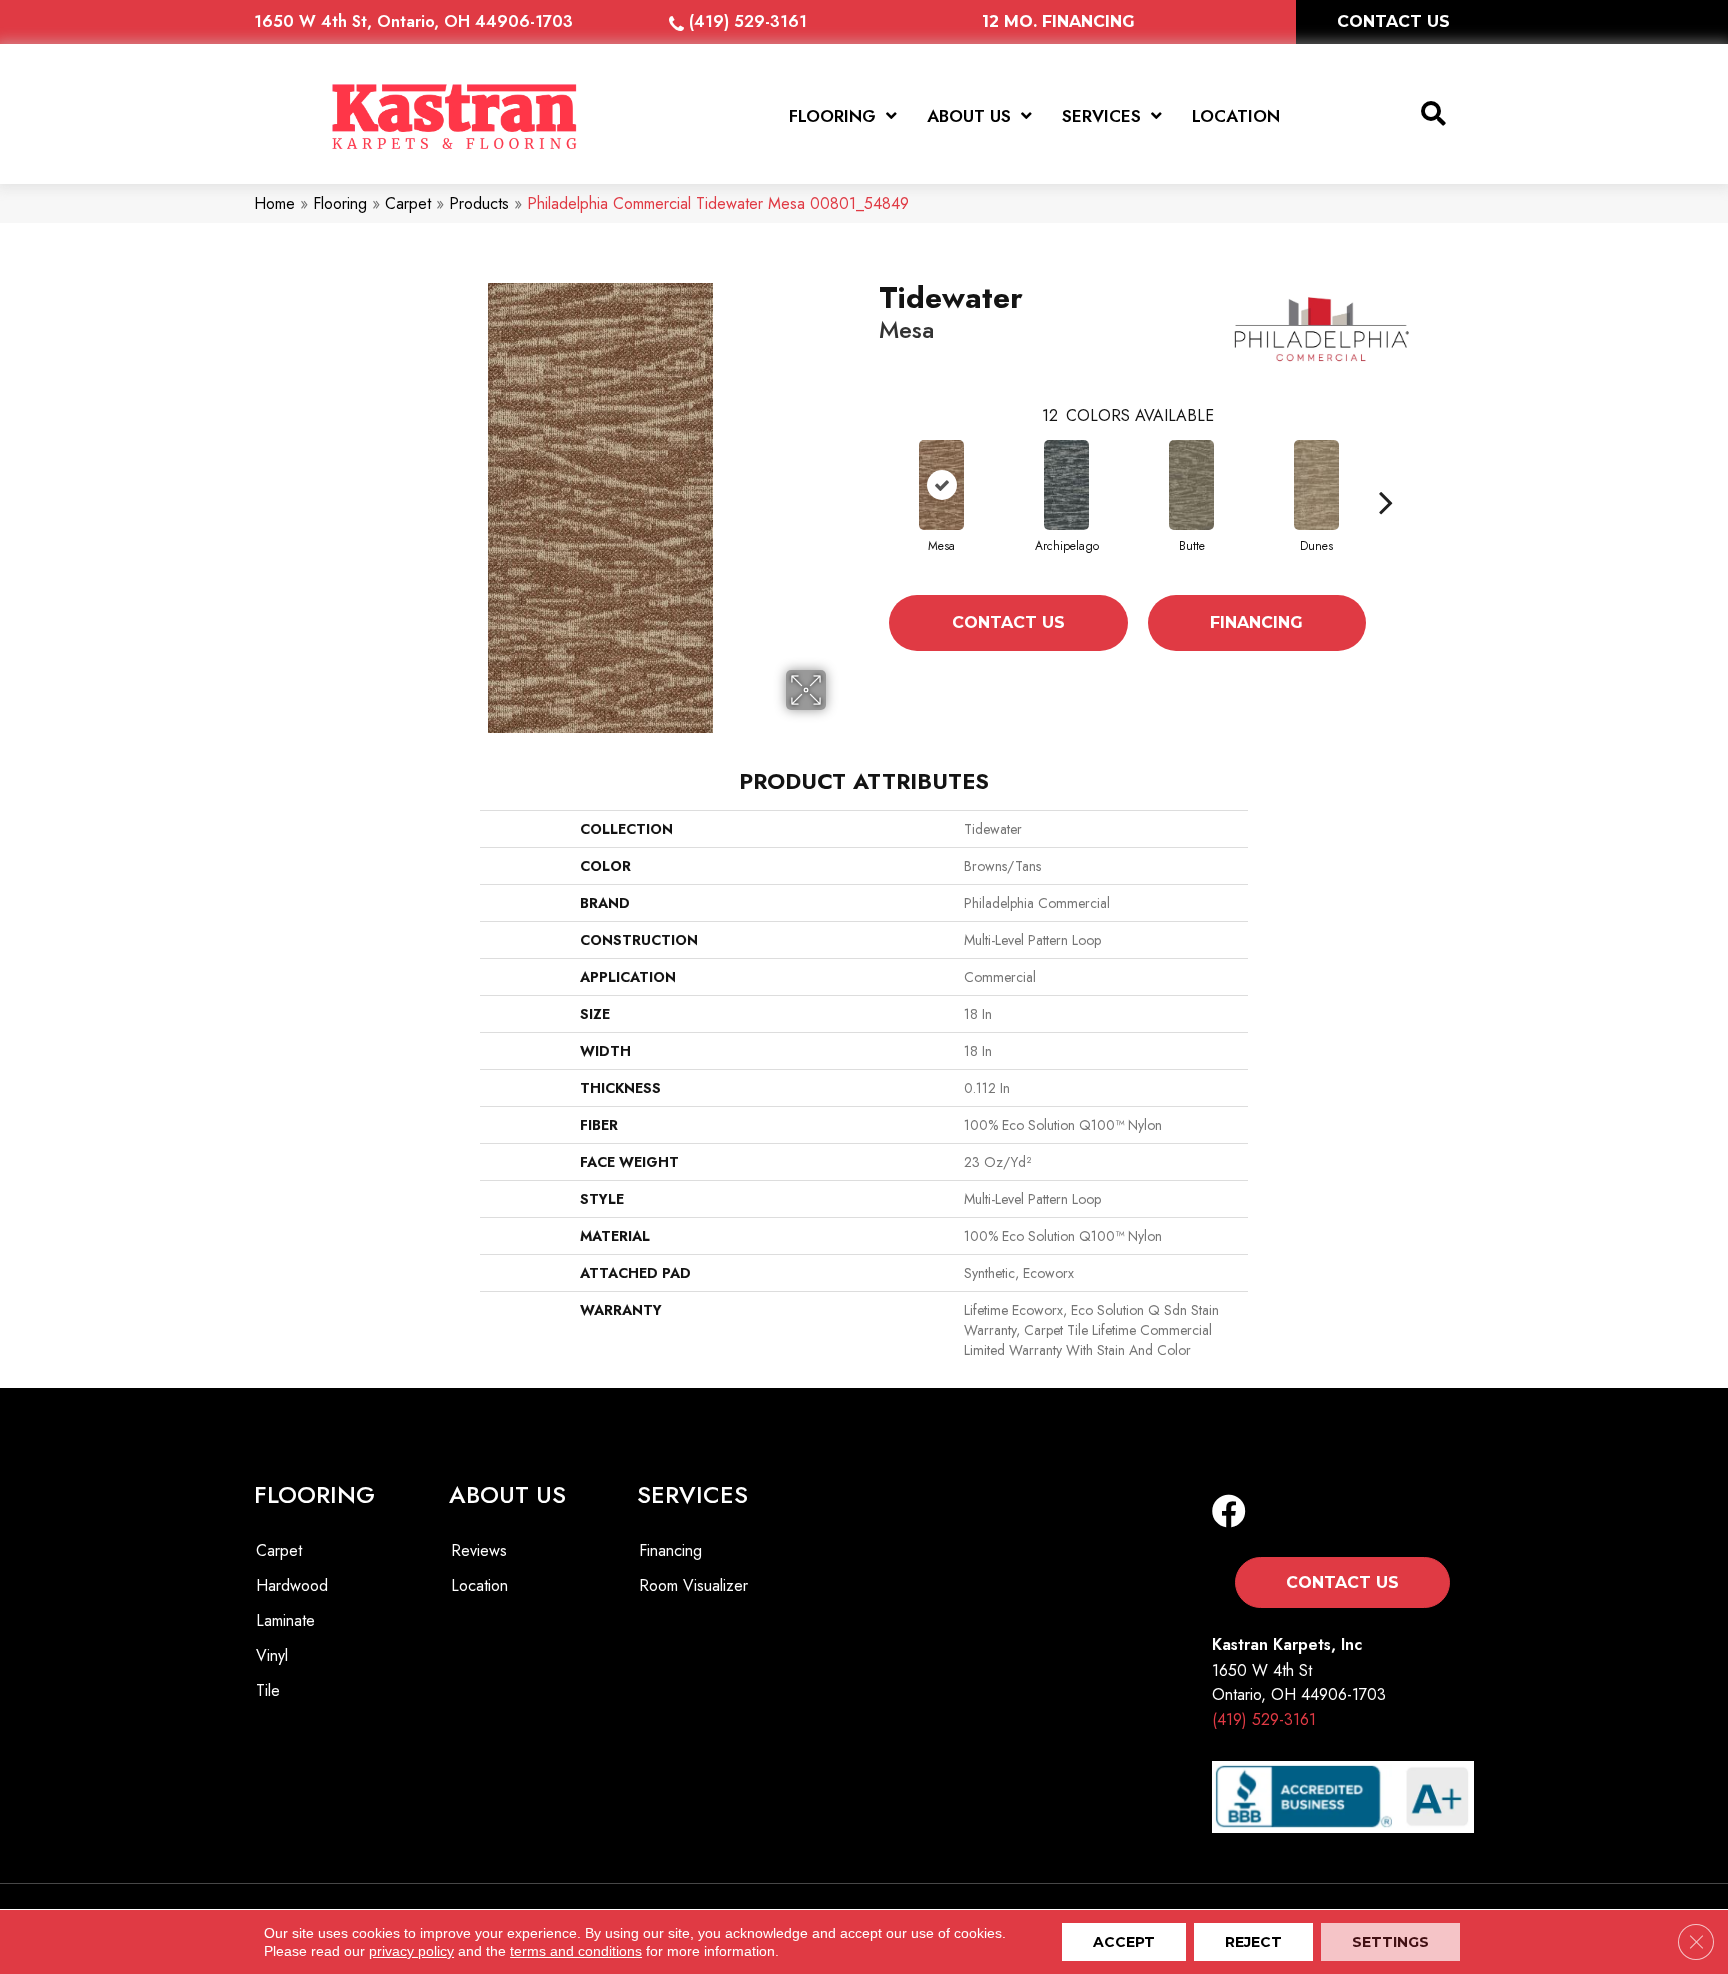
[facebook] (1229, 1512)
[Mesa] (941, 485)
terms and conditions (576, 1951)
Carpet (408, 203)
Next (1386, 502)
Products (479, 203)
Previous (869, 502)
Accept (1124, 1942)
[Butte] (1191, 485)
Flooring (340, 203)
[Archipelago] (1066, 485)
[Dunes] (1316, 485)
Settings (1390, 1942)
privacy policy (411, 1951)
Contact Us (1008, 622)
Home (274, 203)
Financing (1256, 622)
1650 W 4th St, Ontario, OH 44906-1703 (413, 21)
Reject (1253, 1942)
